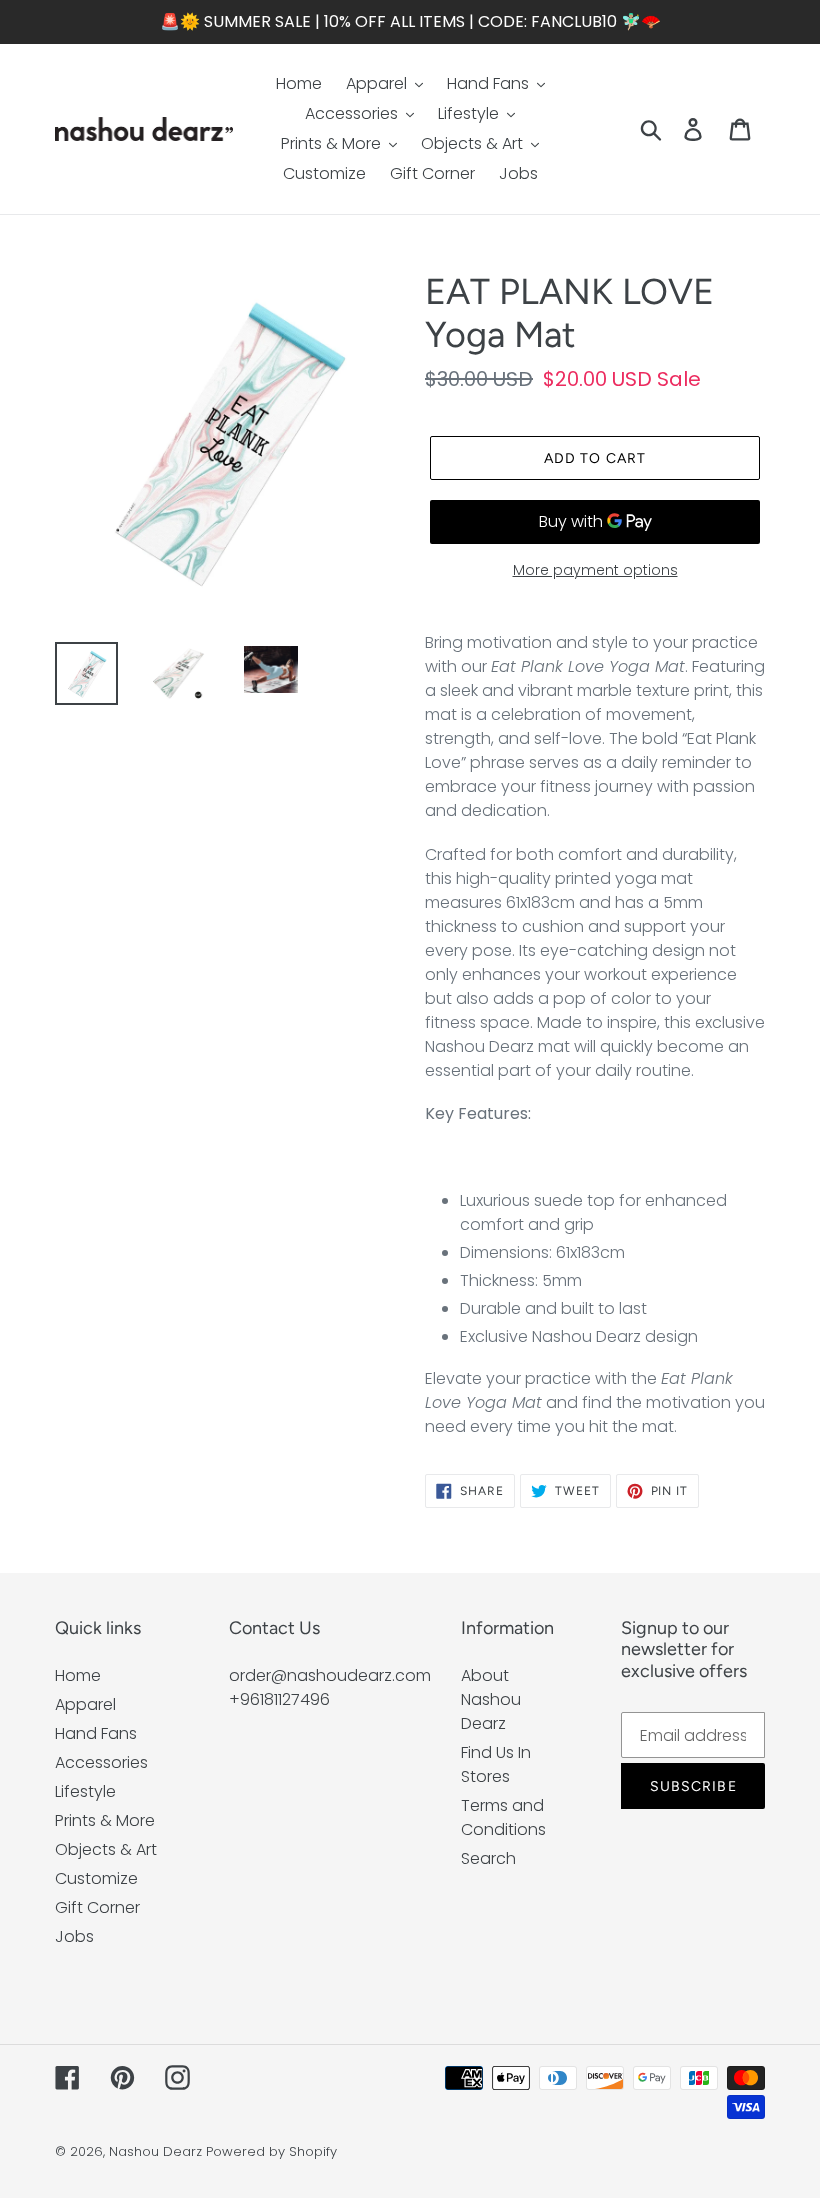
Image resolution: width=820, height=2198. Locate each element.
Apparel (85, 1704)
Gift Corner (97, 1907)
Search (488, 1858)
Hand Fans (96, 1733)
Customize (96, 1878)
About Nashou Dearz (491, 1699)
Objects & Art (106, 1849)
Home (78, 1675)
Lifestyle (85, 1791)
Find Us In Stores (496, 1764)
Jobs (74, 1936)
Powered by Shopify (271, 2151)
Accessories (101, 1762)
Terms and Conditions (503, 1817)
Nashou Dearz (155, 2151)
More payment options (595, 570)
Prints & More (105, 1820)
